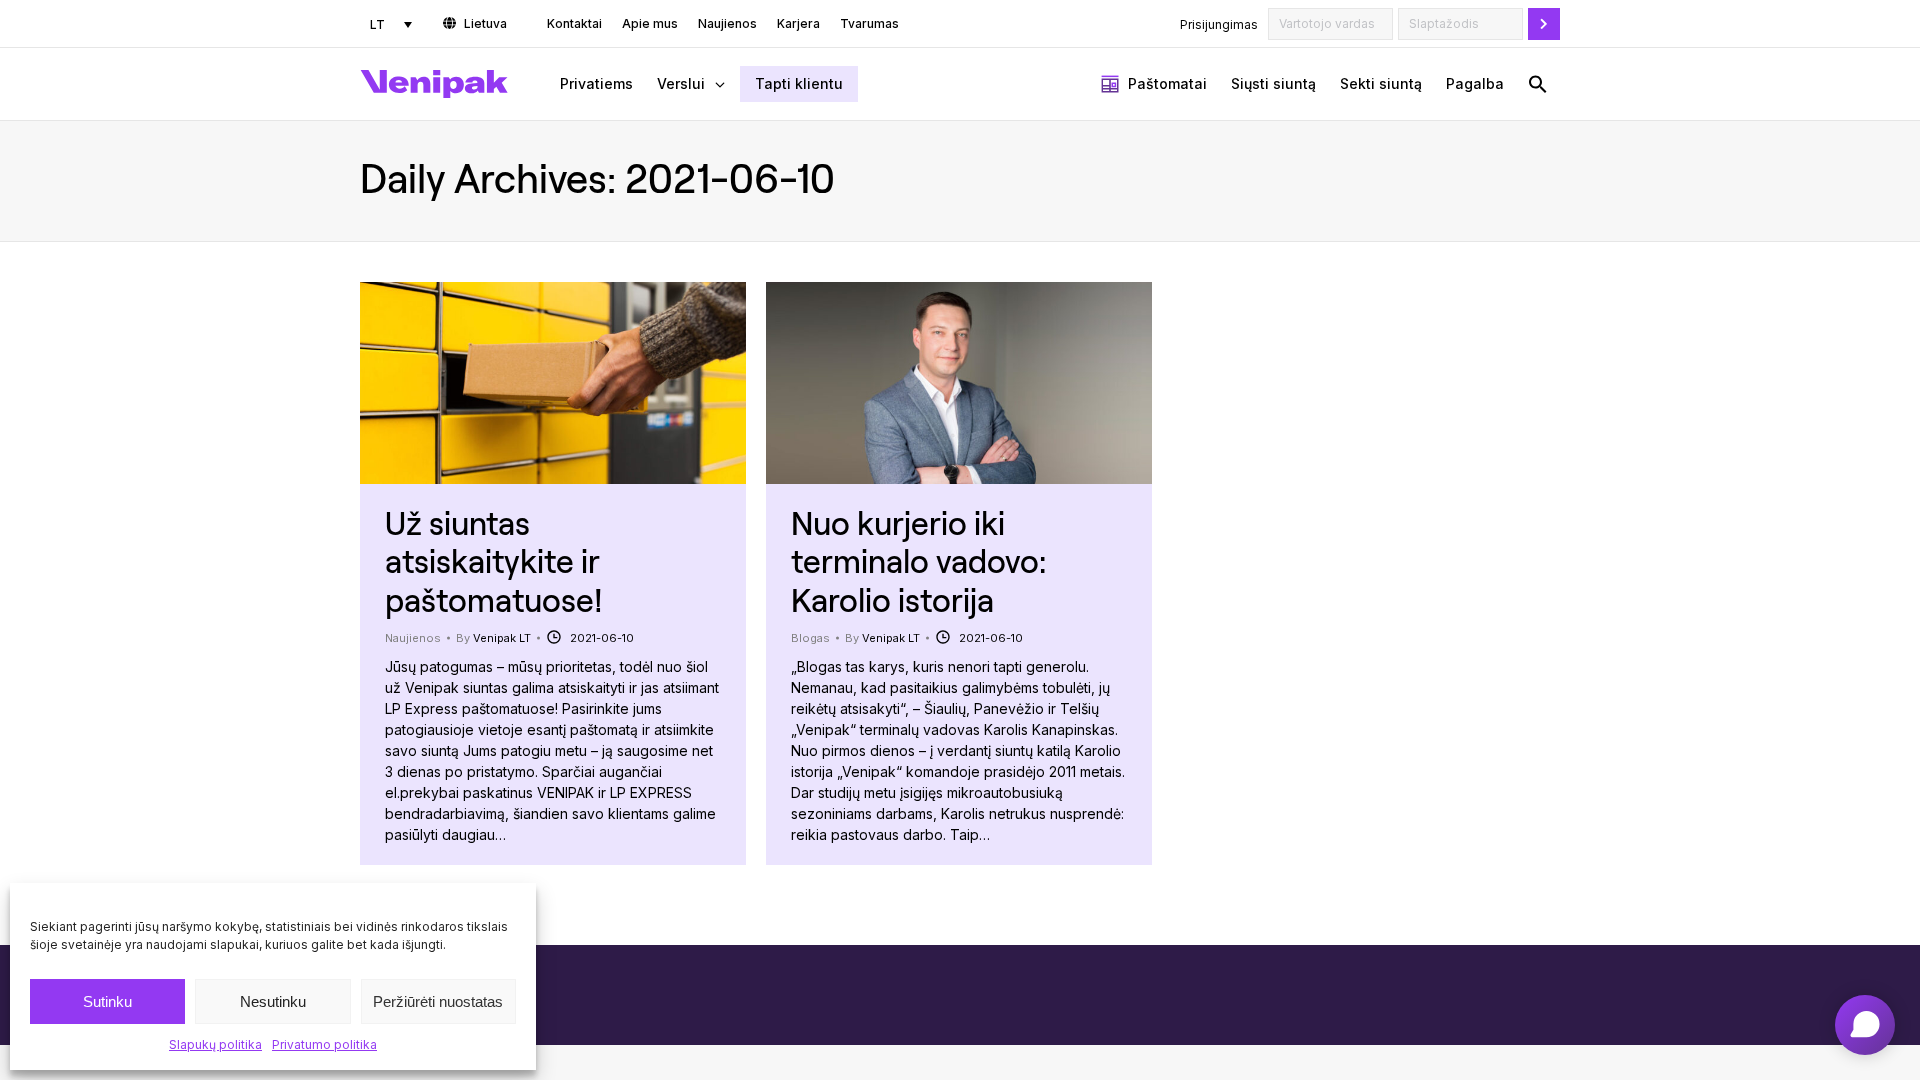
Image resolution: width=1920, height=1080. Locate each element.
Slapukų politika (215, 1044)
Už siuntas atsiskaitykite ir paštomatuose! (494, 561)
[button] (1538, 84)
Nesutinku (273, 1001)
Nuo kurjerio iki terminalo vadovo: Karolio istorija (918, 561)
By (493, 638)
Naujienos (413, 638)
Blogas (810, 638)
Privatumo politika (324, 1044)
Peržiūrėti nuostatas (438, 1001)
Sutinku (107, 1001)
